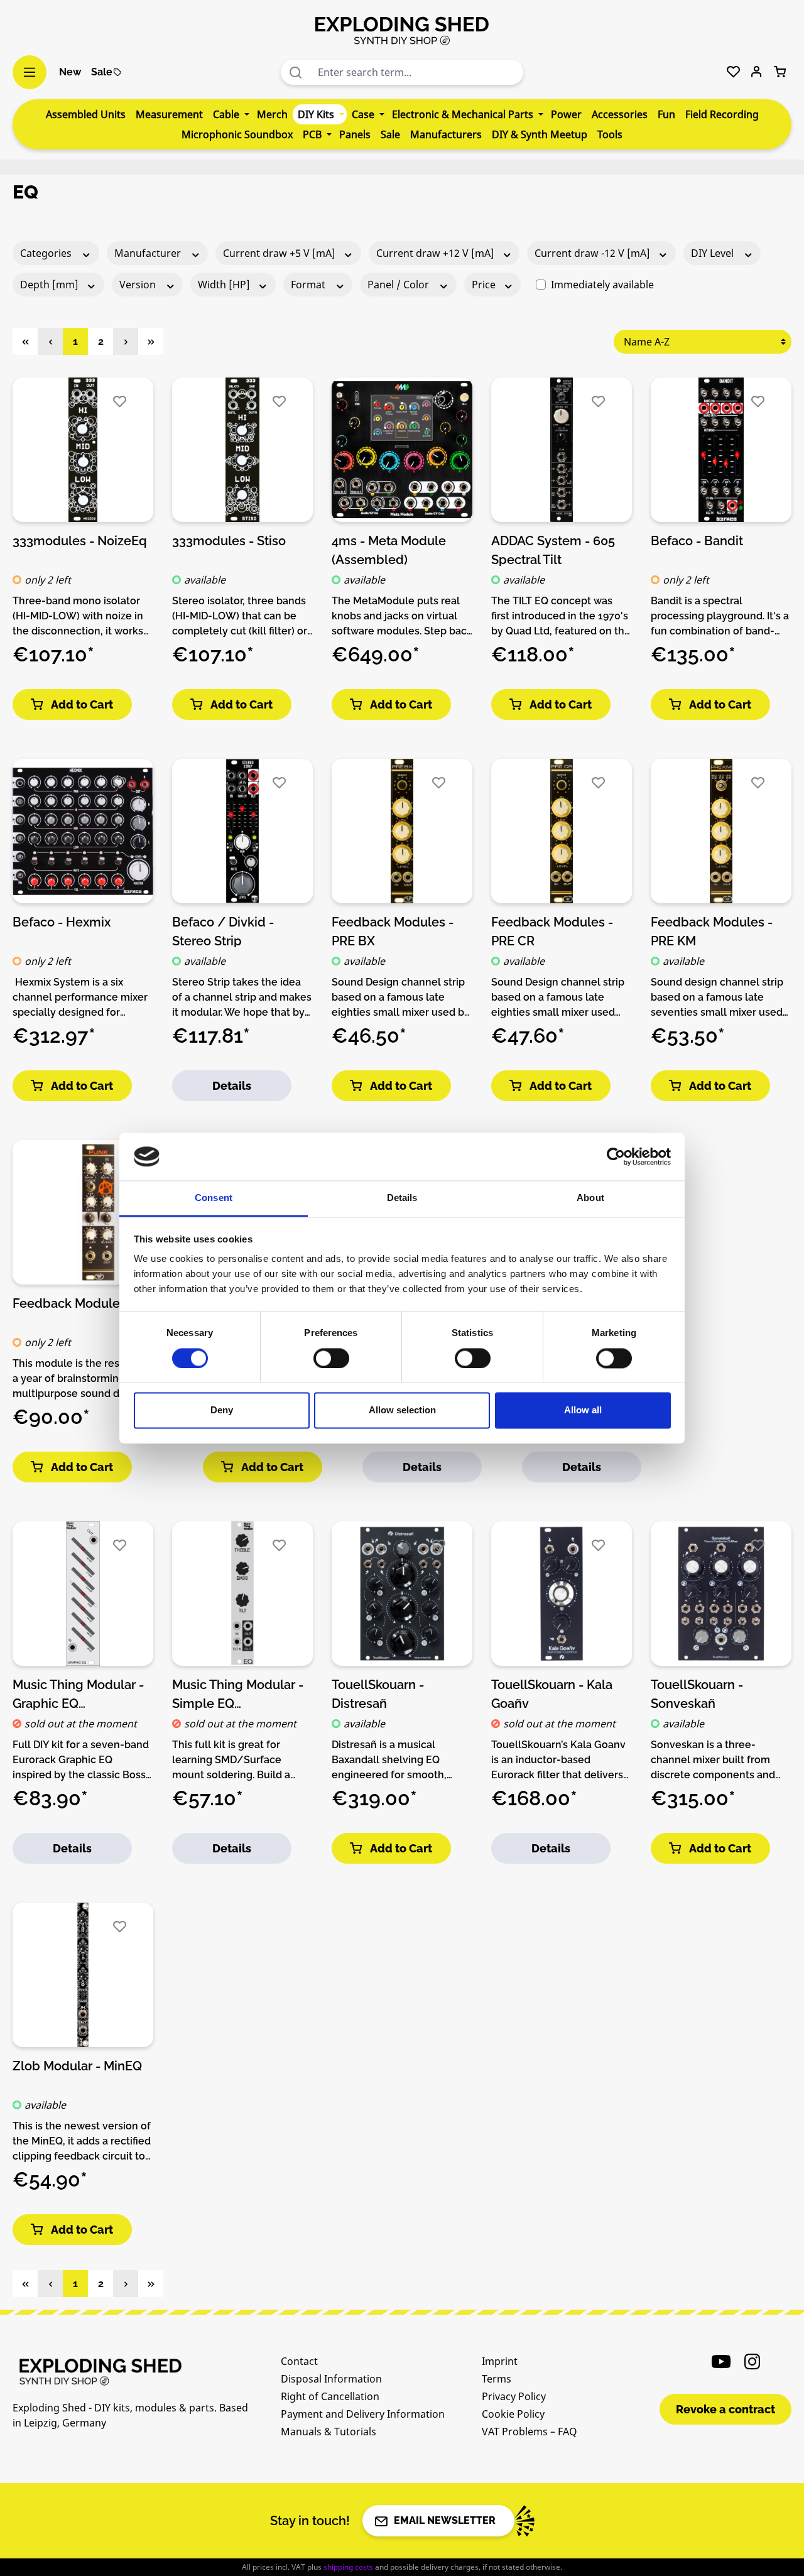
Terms (497, 2379)
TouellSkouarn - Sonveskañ (697, 1693)
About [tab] (590, 1198)
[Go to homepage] (402, 30)
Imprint (500, 2361)
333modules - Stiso (229, 541)
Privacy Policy (514, 2396)
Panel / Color (399, 285)
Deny (222, 1410)
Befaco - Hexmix (62, 922)
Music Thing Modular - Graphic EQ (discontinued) (78, 1693)
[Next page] (126, 341)
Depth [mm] (51, 285)
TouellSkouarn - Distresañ (378, 1693)
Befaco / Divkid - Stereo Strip (223, 931)
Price (485, 285)
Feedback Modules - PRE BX (393, 931)
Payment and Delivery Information (363, 2414)
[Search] (296, 72)
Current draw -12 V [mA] (594, 253)
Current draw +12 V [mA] (437, 253)
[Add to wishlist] (120, 402)
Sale (102, 72)
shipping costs (348, 2567)
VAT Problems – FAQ (530, 2432)
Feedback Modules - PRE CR (552, 931)
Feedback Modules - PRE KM (712, 931)
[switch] (331, 1358)
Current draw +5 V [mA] (280, 253)
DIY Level (714, 253)
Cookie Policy (513, 2414)
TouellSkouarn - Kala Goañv (552, 1693)
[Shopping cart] (780, 72)
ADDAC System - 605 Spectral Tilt (553, 550)
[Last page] (151, 341)
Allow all (583, 1410)
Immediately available (602, 285)
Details (232, 1086)
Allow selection (402, 1410)
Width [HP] (225, 285)
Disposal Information (331, 2379)
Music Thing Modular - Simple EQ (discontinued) (238, 1693)
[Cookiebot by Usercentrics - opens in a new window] (616, 1156)
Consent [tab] (214, 1198)
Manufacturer (149, 253)
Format (309, 285)
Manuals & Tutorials (329, 2432)
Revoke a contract (725, 2409)
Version (139, 285)
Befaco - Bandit (697, 541)
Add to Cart (82, 704)
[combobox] (418, 72)
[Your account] (757, 72)
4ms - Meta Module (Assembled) (389, 550)
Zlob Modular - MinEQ (77, 2066)
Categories (47, 253)
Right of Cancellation (330, 2396)
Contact (299, 2361)
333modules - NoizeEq (80, 541)
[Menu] (30, 72)
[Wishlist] (733, 72)
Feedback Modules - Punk (90, 1303)
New (70, 72)
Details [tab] (402, 1198)
